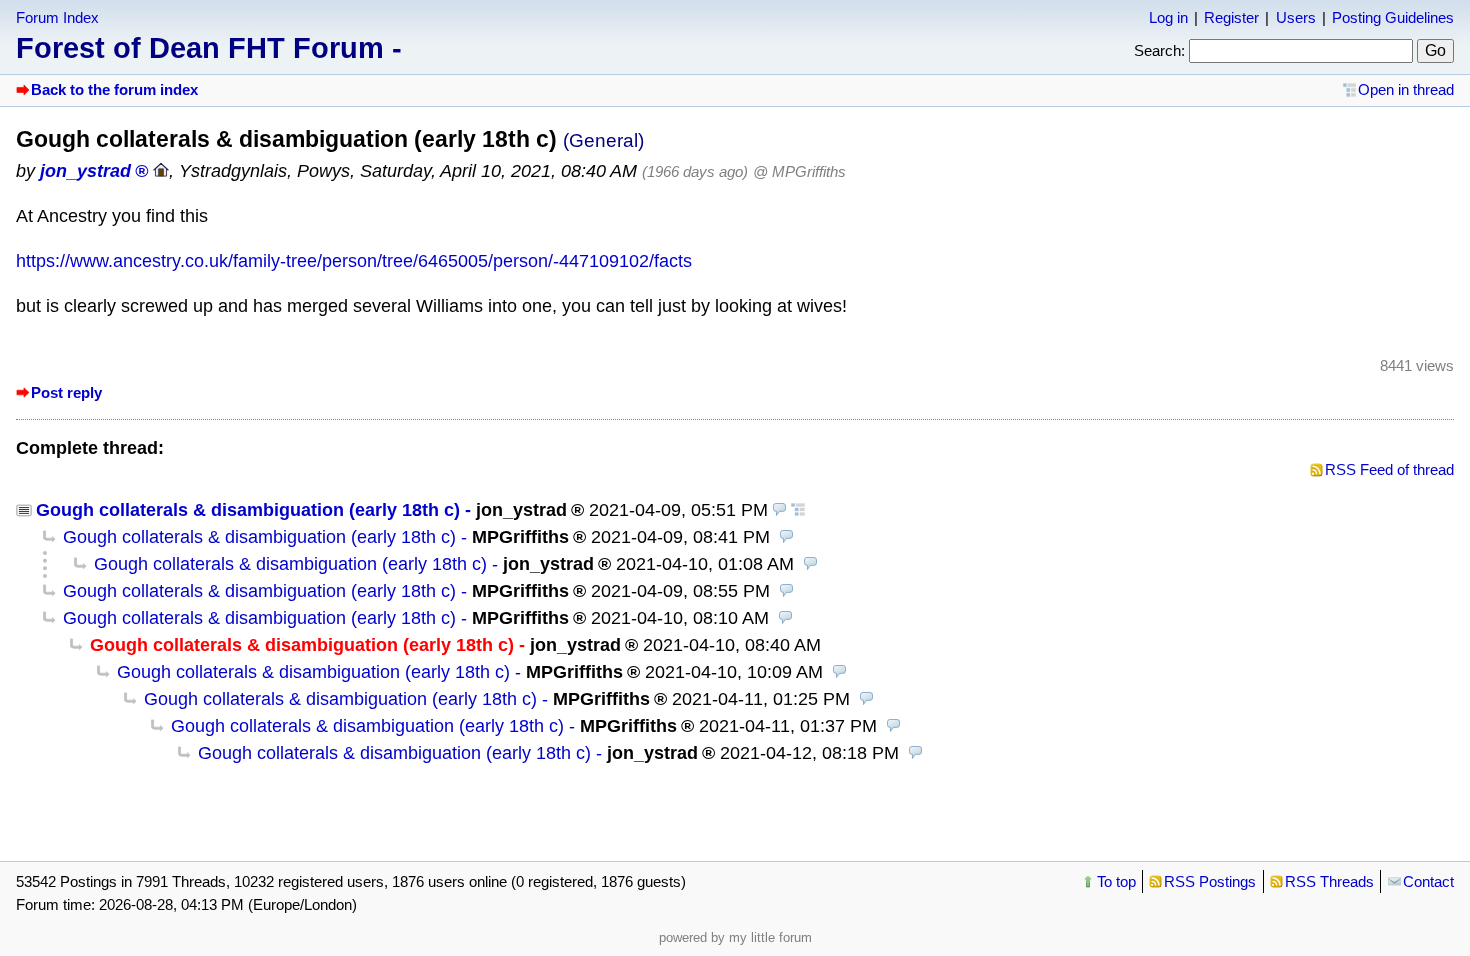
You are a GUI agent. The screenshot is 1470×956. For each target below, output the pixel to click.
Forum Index (57, 17)
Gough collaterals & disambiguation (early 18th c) (248, 510)
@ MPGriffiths (799, 171)
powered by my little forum (735, 937)
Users (1296, 17)
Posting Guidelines (1393, 17)
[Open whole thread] (798, 510)
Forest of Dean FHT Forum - (209, 48)
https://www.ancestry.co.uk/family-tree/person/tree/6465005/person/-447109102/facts (354, 261)
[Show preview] (780, 510)
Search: (1159, 50)
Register (1231, 17)
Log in (1168, 17)
